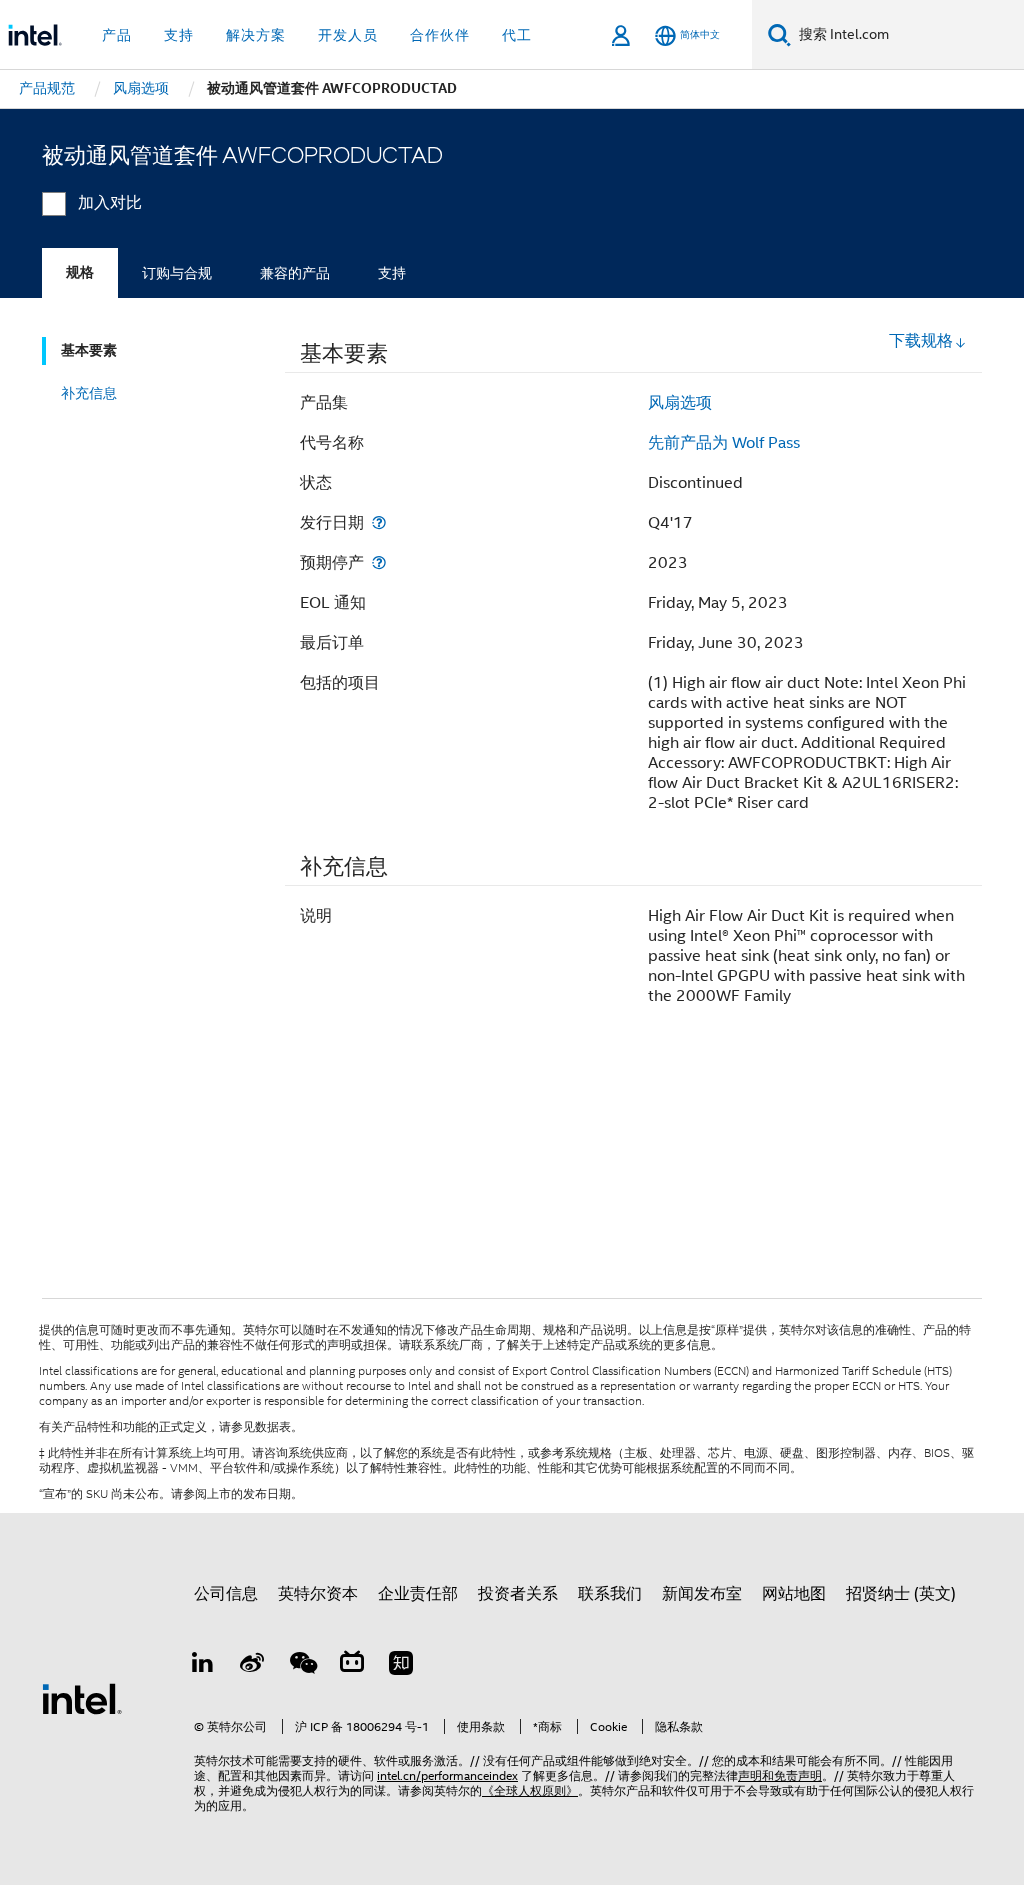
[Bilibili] (352, 1666)
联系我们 (610, 1594)
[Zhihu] (401, 1666)
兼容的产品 (295, 273)
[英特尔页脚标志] (82, 1698)
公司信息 (226, 1594)
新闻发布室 (702, 1594)
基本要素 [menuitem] (89, 350)
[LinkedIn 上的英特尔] (203, 1666)
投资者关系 (518, 1594)
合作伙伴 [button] (440, 35)
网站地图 (794, 1594)
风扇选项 (680, 403)
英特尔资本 (318, 1594)
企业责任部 (418, 1594)
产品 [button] (117, 35)
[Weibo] (253, 1666)
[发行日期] (379, 522)
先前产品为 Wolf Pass (724, 443)
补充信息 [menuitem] (89, 393)
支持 (392, 273)
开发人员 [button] (348, 35)
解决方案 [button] (256, 35)
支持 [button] (179, 35)
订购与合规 (177, 273)
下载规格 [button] (921, 341)
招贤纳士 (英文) (901, 1594)
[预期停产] (379, 562)
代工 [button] (517, 35)
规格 (80, 272)
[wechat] (302, 1666)
